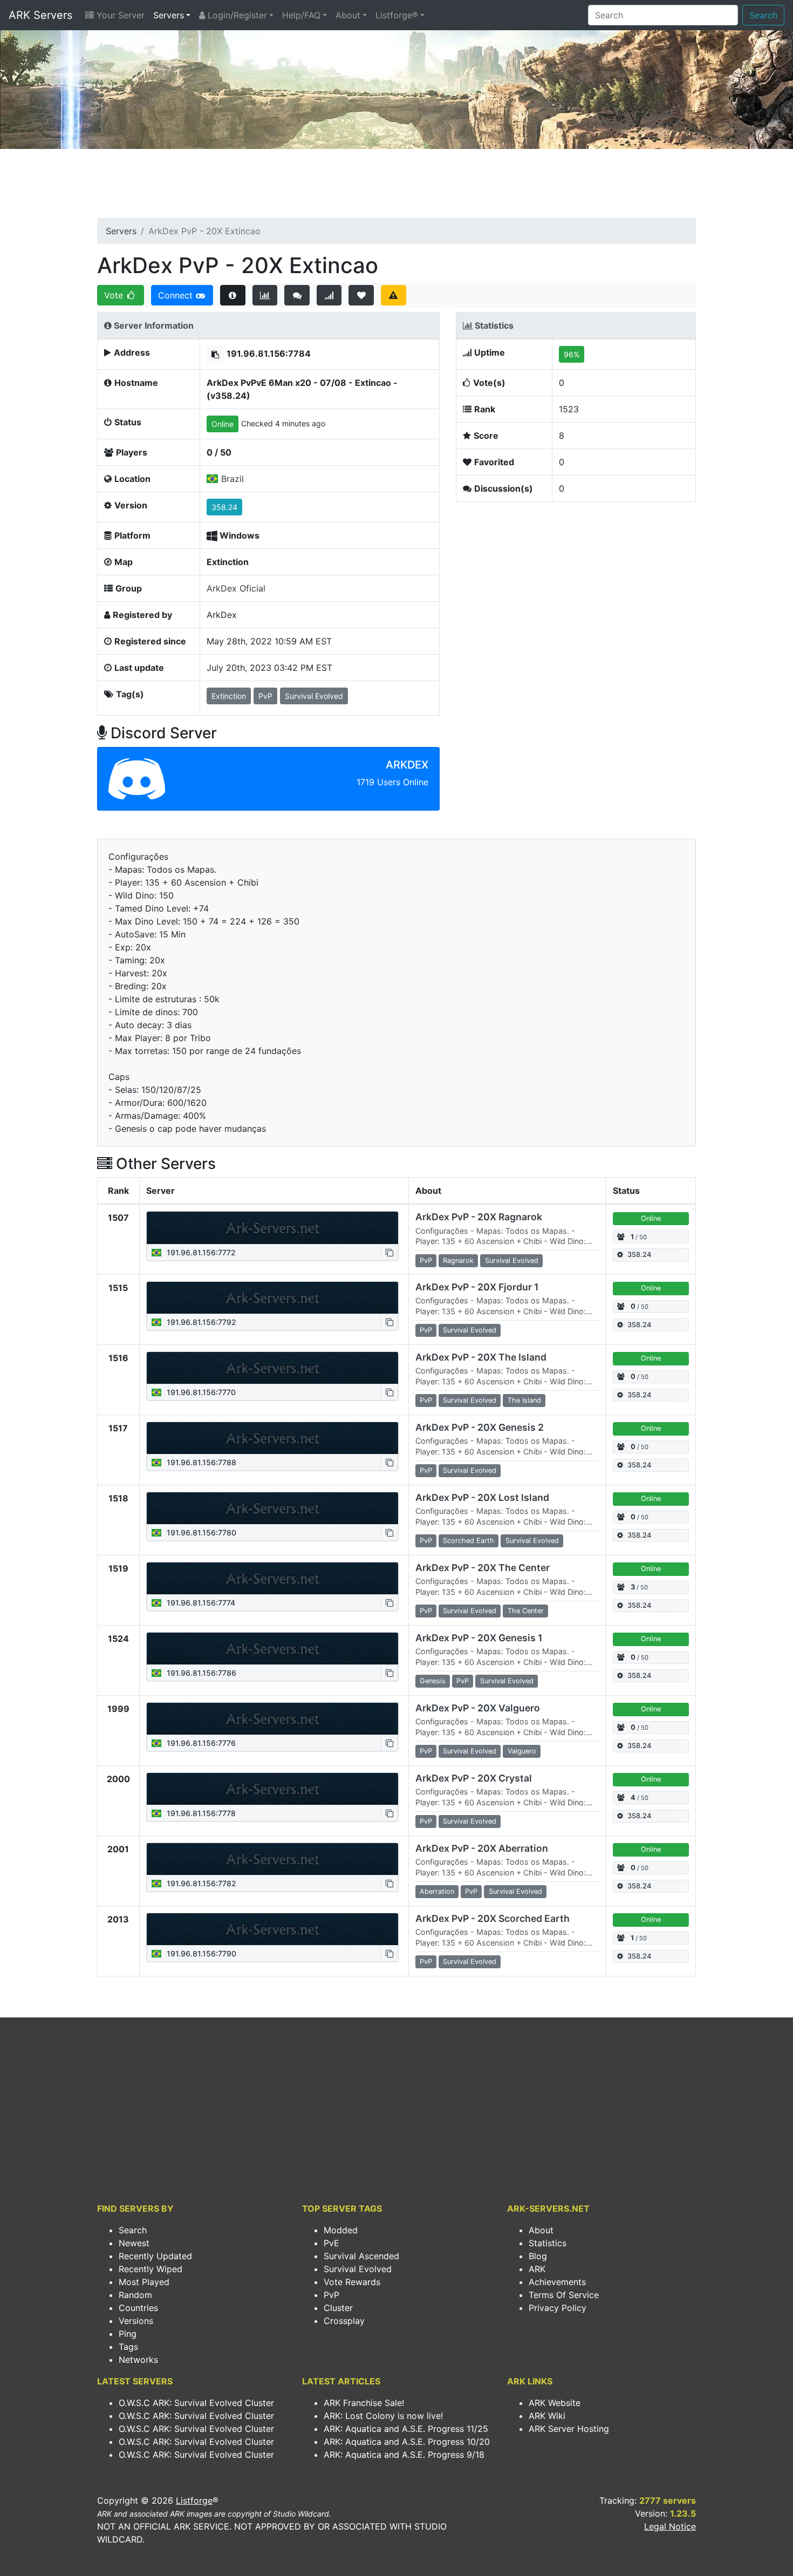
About (348, 15)
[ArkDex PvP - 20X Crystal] (272, 1789)
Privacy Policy (558, 2308)
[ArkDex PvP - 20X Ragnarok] (272, 1228)
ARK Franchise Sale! (364, 2403)
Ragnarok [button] (458, 1260)
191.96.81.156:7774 (200, 1603)
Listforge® (397, 15)
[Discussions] (297, 295)
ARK (537, 2269)
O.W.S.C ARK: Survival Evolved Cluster (196, 2403)
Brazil (233, 479)
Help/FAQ (301, 15)
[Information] (233, 295)
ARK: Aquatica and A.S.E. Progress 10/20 (407, 2442)
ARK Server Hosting (569, 2429)
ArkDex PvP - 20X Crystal (474, 1778)
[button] (215, 354)
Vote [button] (115, 295)
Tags (128, 2347)
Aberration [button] (437, 1891)
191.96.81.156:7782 (200, 1883)
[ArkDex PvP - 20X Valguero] (272, 1719)
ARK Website (555, 2403)
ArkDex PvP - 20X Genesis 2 (480, 1427)
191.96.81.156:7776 (200, 1743)
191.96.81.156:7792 (200, 1322)
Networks (138, 2360)
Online (223, 424)
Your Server (119, 15)
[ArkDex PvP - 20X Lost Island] (272, 1508)
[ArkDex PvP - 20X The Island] (272, 1368)
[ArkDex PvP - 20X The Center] (272, 1579)
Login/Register (236, 15)
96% (572, 354)
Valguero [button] (522, 1751)
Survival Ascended (361, 2256)
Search (763, 15)
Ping (128, 2334)
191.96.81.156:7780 (200, 1532)
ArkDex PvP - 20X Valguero (478, 1708)
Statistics (548, 2243)
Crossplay (344, 2321)
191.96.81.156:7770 (200, 1392)
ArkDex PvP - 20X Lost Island (482, 1497)
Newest (134, 2243)
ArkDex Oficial (236, 588)
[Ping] (329, 295)
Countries (138, 2308)
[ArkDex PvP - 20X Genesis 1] (272, 1649)
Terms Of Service (564, 2295)
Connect (177, 295)
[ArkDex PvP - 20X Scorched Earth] (272, 1929)
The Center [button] (526, 1611)
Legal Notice (670, 2526)
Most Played (144, 2282)
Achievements (557, 2282)
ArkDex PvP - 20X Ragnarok (479, 1217)
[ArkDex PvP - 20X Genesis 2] (272, 1438)
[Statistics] (265, 295)
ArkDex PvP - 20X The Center (483, 1568)
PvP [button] (265, 696)
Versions (136, 2321)
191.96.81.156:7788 (200, 1462)
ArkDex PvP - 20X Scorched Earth (493, 1918)
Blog (538, 2256)
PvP (331, 2295)
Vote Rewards (352, 2282)
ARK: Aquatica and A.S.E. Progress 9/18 (404, 2455)
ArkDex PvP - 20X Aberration (482, 1848)
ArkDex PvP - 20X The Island (481, 1357)
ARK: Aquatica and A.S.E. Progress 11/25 (406, 2429)
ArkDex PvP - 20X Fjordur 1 (477, 1287)
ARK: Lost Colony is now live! (383, 2416)
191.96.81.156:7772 (200, 1252)
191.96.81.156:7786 (200, 1673)
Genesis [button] (433, 1681)
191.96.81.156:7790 (200, 1953)
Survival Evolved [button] (314, 696)
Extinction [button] (229, 696)
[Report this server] (394, 295)
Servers (169, 15)
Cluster (338, 2308)
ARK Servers (40, 15)
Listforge (194, 2500)
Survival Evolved (358, 2269)
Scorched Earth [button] (469, 1541)
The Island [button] (524, 1400)
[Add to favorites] (361, 295)
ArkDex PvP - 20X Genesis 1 (479, 1638)
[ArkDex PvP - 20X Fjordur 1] (272, 1298)
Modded (341, 2230)
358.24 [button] (224, 507)
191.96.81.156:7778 (200, 1813)
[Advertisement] (396, 187)
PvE (331, 2243)
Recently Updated (155, 2256)
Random (135, 2295)
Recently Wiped (151, 2269)
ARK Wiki (547, 2416)
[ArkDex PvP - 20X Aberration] (272, 1859)
